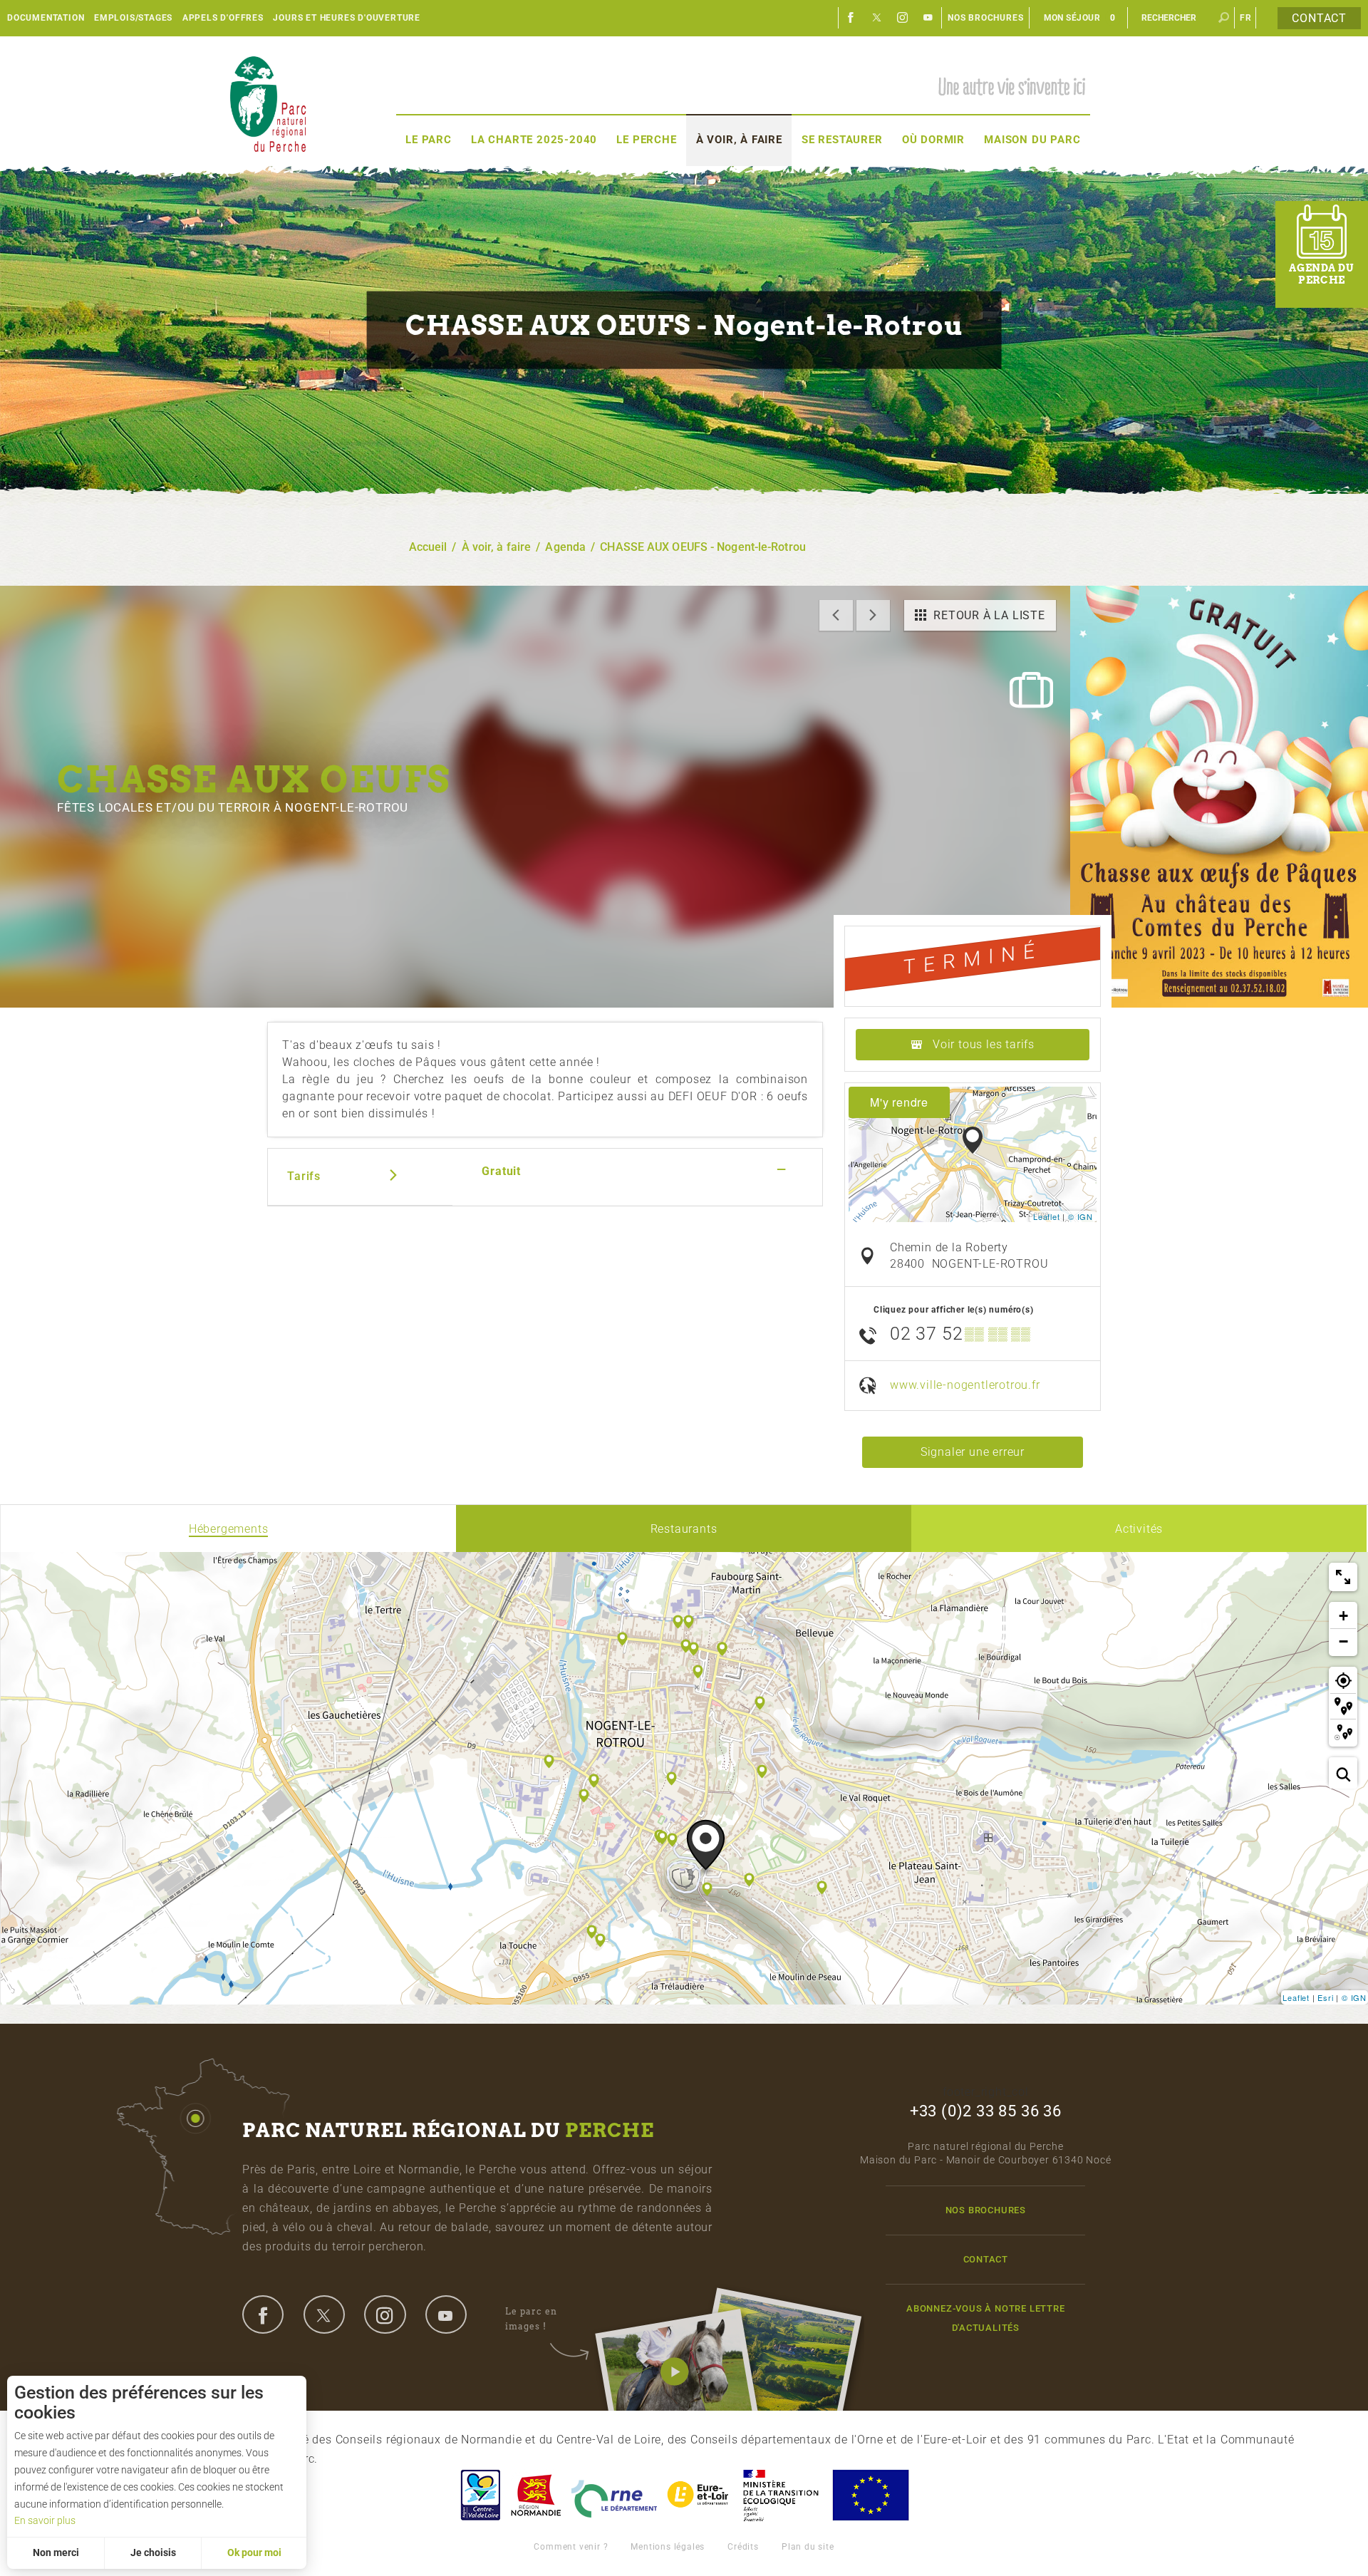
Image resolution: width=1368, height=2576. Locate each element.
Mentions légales (668, 2547)
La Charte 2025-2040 (534, 140)
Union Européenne (870, 2495)
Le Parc (429, 140)
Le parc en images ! (531, 2318)
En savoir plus (45, 2520)
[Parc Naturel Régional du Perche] (268, 104)
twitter (324, 2314)
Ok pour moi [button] (254, 2552)
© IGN (1081, 1216)
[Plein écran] (1343, 1577)
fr (1246, 18)
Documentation (46, 18)
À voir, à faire (739, 140)
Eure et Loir (699, 2495)
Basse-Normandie (536, 2495)
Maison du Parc (1032, 140)
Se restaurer (842, 140)
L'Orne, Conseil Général (614, 2495)
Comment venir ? (571, 2547)
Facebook (851, 18)
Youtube (928, 18)
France (781, 2495)
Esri (1325, 1997)
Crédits (743, 2547)
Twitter (877, 18)
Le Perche (646, 140)
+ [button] (1344, 1616)
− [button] (1344, 1641)
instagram (385, 2314)
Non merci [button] (56, 2552)
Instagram (903, 18)
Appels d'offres (223, 18)
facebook (263, 2314)
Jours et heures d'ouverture (347, 18)
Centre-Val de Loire (480, 2495)
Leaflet (1047, 1216)
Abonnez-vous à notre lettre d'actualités (986, 2318)
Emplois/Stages (133, 18)
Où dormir (933, 140)
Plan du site (808, 2547)
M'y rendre (899, 1102)
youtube (446, 2314)
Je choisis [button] (153, 2552)
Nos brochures (985, 18)
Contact (1319, 18)
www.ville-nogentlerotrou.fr (965, 1385)
